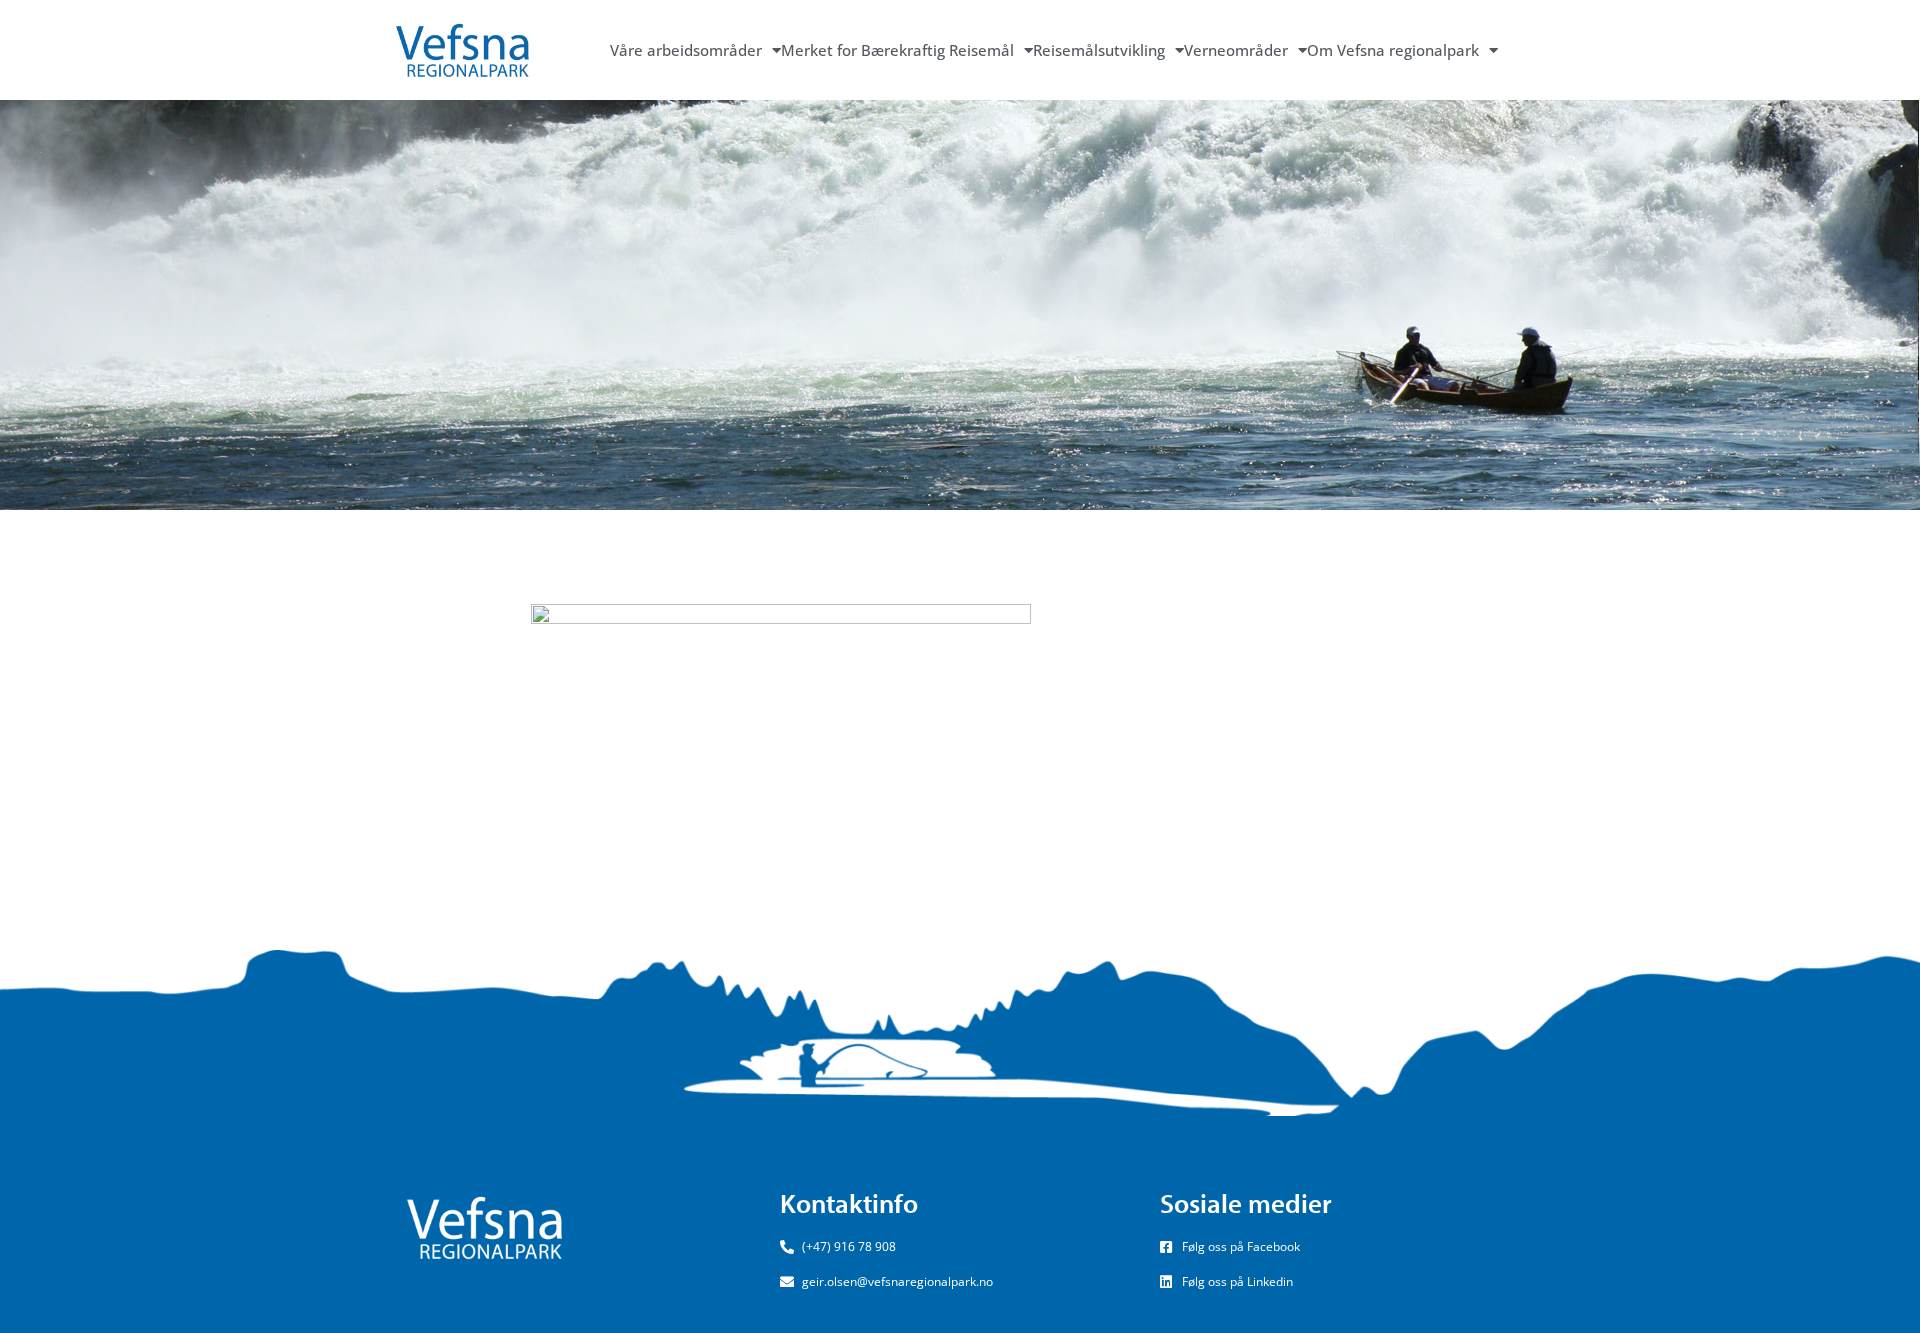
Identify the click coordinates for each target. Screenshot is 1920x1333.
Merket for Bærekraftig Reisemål (897, 50)
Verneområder (1236, 50)
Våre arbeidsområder (686, 50)
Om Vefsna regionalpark (1393, 50)
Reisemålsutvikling (1099, 50)
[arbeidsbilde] (781, 728)
